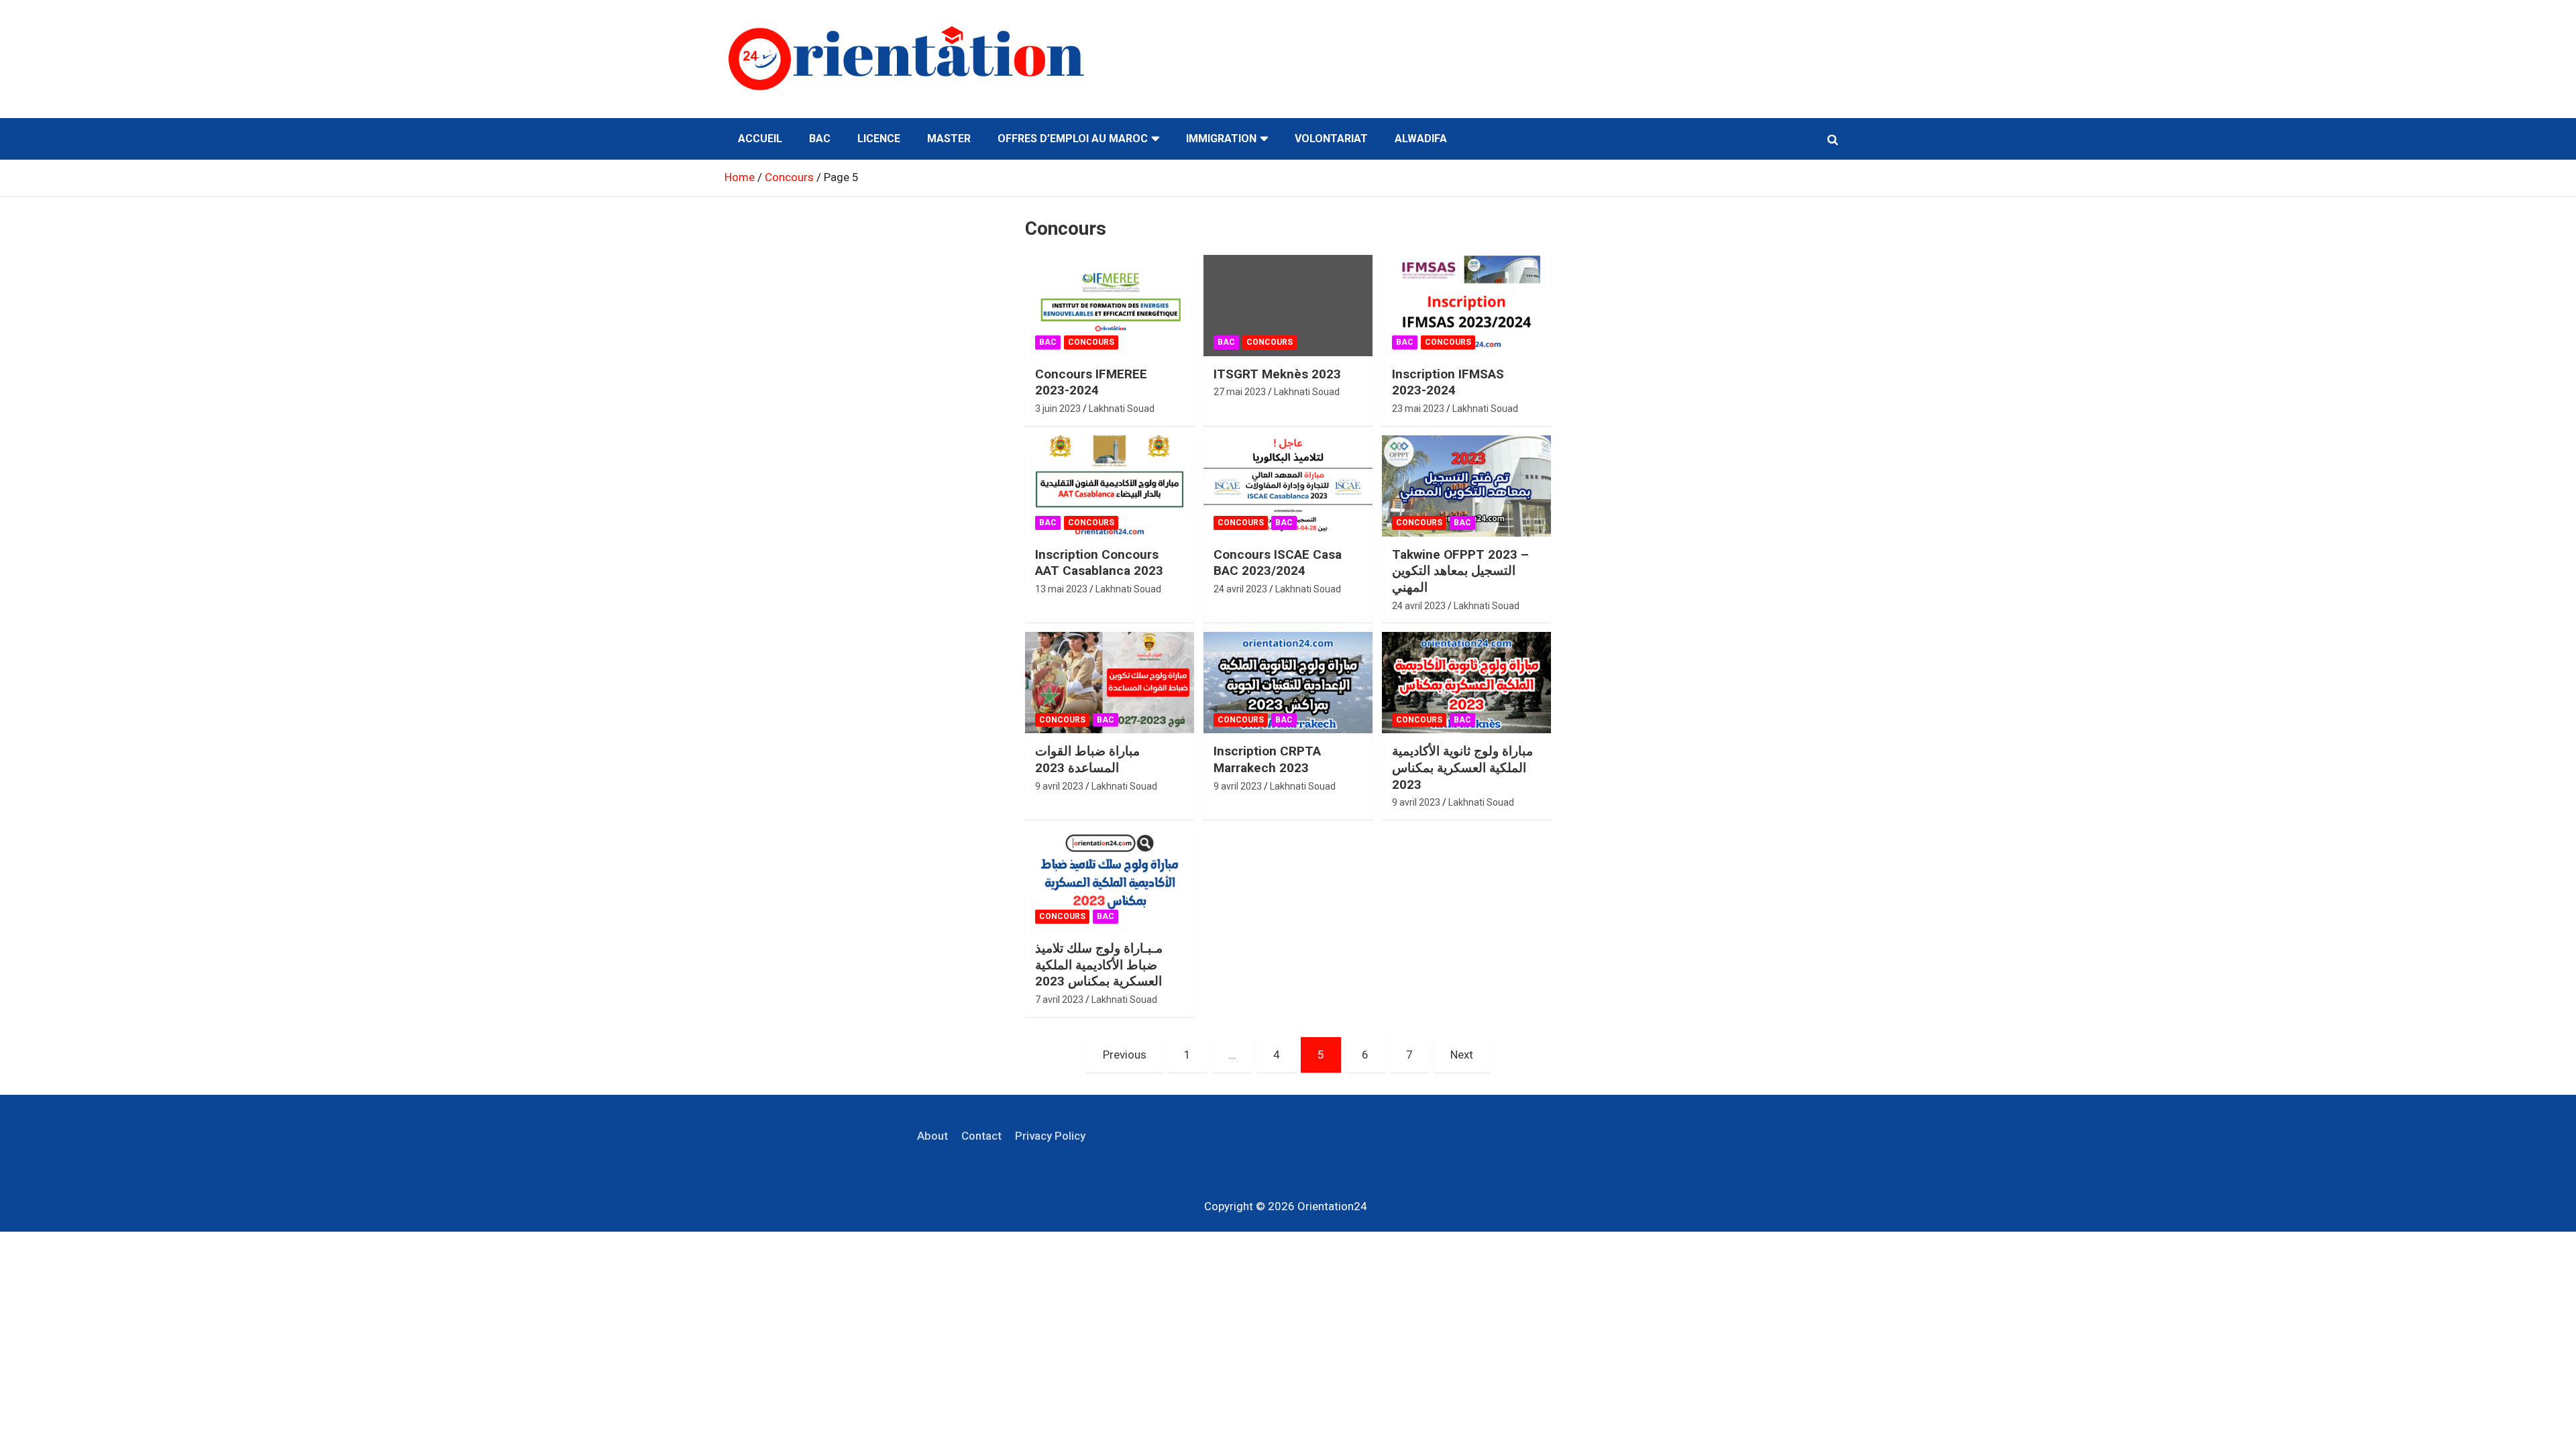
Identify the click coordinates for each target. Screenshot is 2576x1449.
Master (949, 139)
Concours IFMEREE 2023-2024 (1091, 382)
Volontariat (1331, 139)
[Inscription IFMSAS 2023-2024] (1466, 305)
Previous (1125, 1055)
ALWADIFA (1421, 139)
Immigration (1221, 139)
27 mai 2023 (1240, 392)
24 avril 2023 (1240, 589)
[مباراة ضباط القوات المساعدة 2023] (1110, 683)
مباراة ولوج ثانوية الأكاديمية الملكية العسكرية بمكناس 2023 (1462, 767)
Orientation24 (1332, 1206)
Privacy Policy (1050, 1136)
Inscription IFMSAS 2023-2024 (1448, 382)
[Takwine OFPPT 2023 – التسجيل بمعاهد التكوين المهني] (1466, 486)
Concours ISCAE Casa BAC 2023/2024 (1278, 563)
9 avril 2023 (1059, 786)
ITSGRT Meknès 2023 (1277, 374)
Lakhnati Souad (1122, 409)
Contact (981, 1136)
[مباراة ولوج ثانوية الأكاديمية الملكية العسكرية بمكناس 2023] (1466, 683)
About (932, 1136)
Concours (1091, 342)
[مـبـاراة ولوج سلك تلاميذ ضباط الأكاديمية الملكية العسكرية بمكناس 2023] (1110, 880)
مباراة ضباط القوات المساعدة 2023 (1087, 759)
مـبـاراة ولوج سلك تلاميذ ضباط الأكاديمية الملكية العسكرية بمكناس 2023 (1099, 965)
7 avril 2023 (1059, 1000)
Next (1462, 1055)
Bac (820, 139)
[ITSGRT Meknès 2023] (1288, 305)
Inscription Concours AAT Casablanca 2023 (1099, 563)
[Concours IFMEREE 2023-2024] (1110, 305)
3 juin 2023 (1058, 409)
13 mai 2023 (1061, 589)
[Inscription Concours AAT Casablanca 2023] (1110, 486)
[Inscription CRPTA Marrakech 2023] (1288, 683)
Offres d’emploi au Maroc (1073, 139)
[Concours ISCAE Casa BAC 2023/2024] (1288, 486)
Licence (879, 139)
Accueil (760, 139)
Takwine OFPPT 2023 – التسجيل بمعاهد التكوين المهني (1460, 571)
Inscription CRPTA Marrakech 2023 (1267, 759)
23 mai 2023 (1418, 409)
